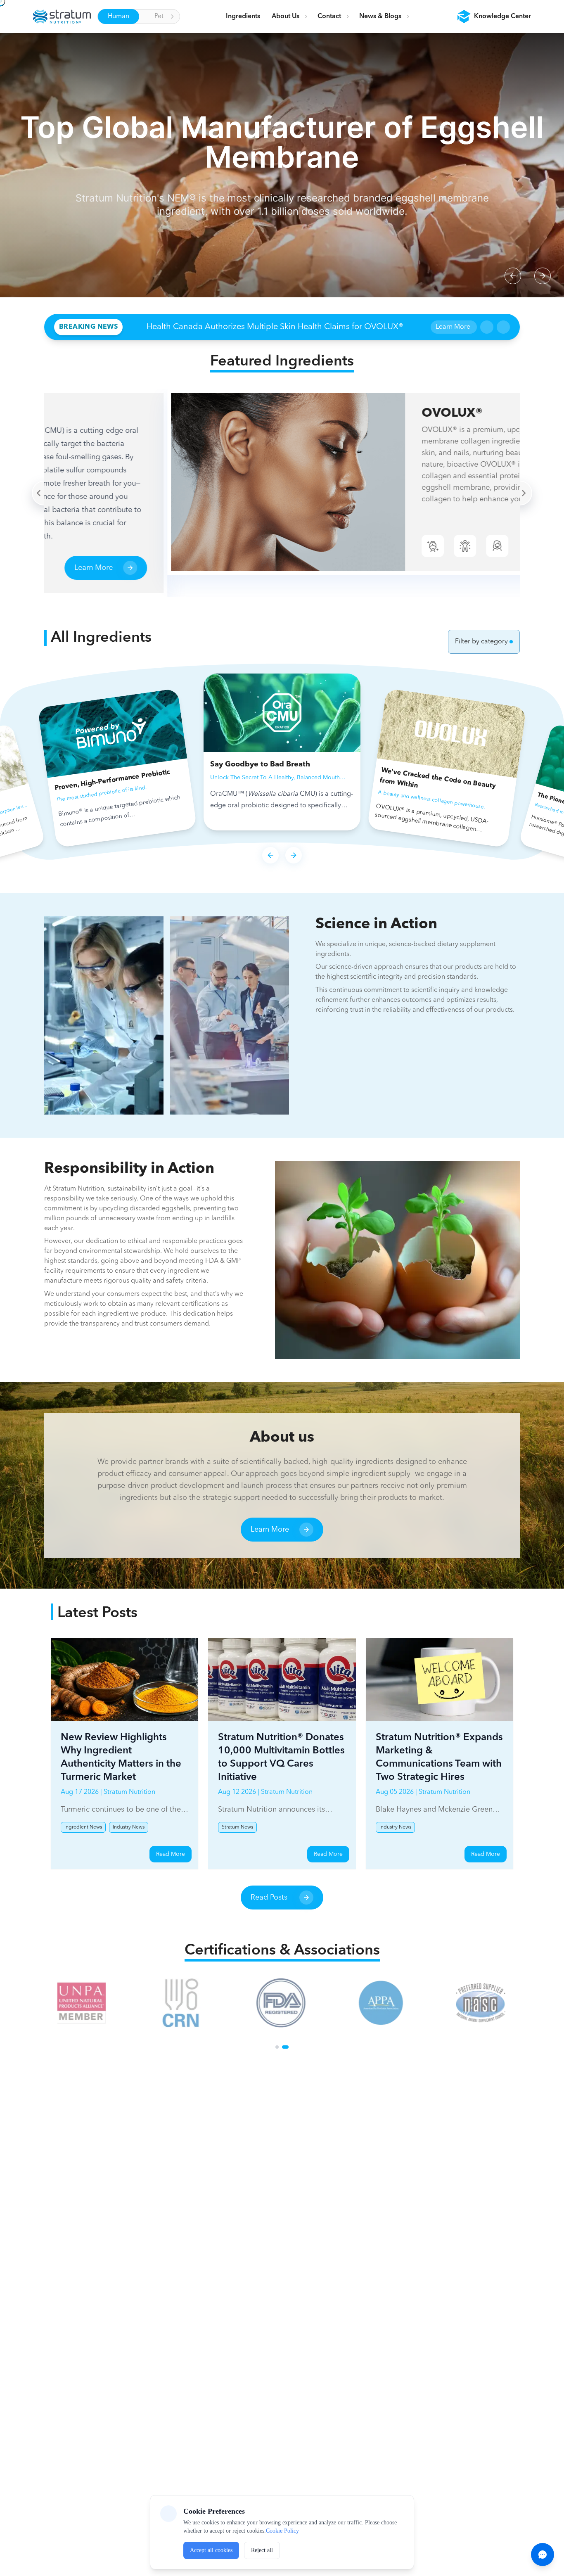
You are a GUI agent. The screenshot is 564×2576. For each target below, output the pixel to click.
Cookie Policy (282, 2531)
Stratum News (237, 1827)
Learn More (453, 327)
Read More (171, 1854)
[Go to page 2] (285, 2047)
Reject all (262, 2550)
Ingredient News (83, 1827)
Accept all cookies (211, 2550)
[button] (494, 17)
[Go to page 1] (277, 2047)
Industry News (129, 1827)
